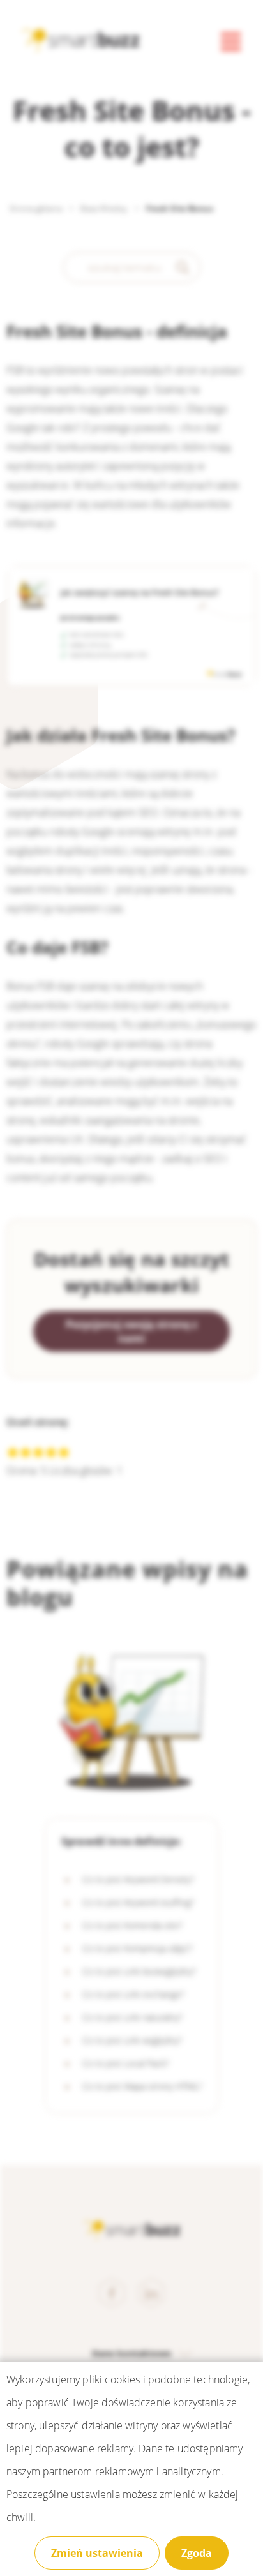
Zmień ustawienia (97, 2553)
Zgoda (197, 2553)
